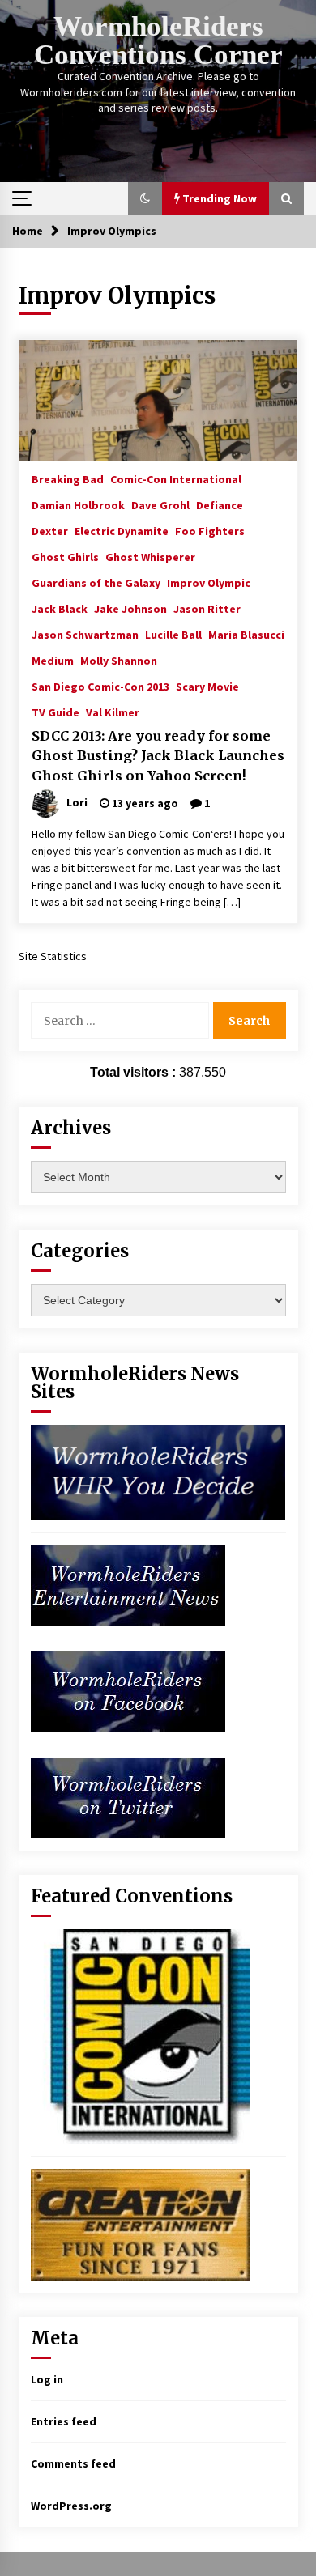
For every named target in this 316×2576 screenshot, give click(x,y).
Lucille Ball (173, 634)
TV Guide (56, 712)
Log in (47, 2379)
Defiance (220, 504)
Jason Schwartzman (85, 634)
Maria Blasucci (246, 634)
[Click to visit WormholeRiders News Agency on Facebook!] (128, 1690)
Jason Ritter (207, 608)
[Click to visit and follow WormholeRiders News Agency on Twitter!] (128, 1796)
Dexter (50, 530)
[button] (145, 198)
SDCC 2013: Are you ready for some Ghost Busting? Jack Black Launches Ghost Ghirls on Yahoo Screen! (158, 756)
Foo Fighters (210, 530)
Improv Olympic (209, 582)
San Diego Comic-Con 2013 (100, 686)
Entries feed (64, 2421)
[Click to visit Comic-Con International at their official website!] (140, 2034)
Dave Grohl (160, 504)
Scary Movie (207, 686)
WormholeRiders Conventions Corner (158, 40)
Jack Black (60, 608)
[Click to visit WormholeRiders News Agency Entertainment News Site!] (128, 1584)
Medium (53, 660)
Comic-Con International (176, 478)
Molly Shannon (119, 660)
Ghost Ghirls (65, 556)
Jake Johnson (130, 608)
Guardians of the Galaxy (96, 582)
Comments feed (73, 2463)
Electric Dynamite (122, 530)
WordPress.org (71, 2506)
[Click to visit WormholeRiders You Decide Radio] (158, 1471)
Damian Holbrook (78, 504)
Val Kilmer (113, 712)
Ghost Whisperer (150, 556)
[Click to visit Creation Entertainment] (140, 2223)
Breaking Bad (68, 478)
